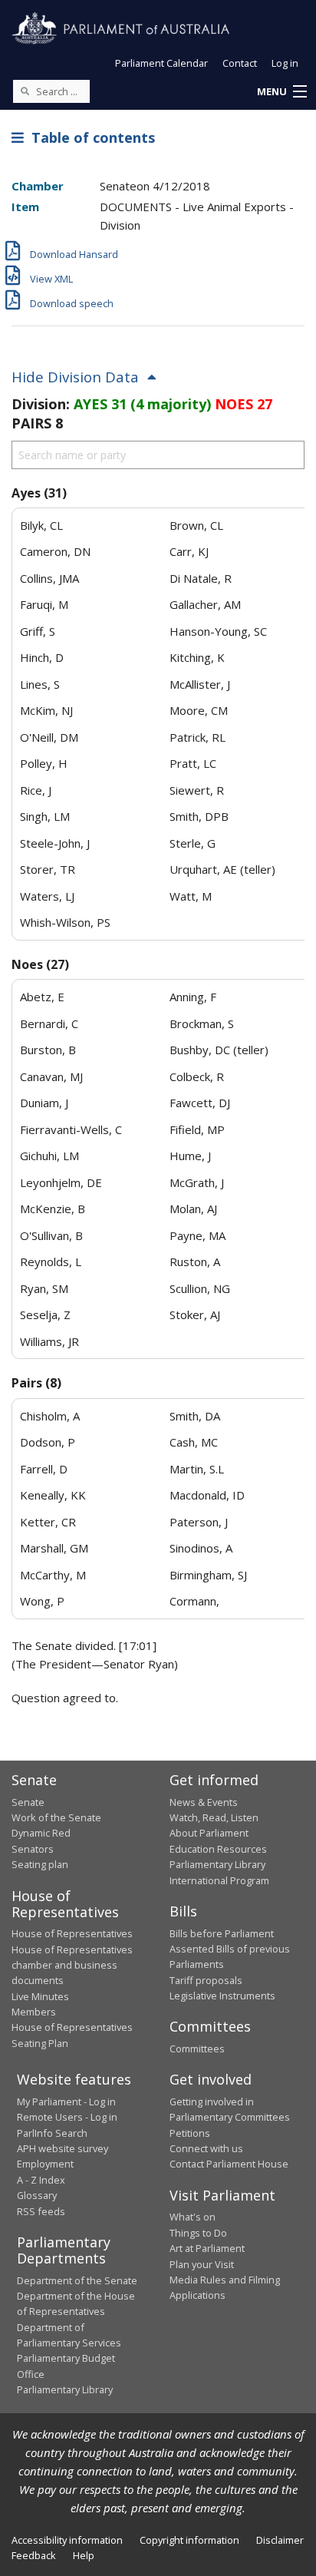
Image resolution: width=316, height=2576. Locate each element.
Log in (285, 63)
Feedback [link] (34, 2555)
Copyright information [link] (189, 2540)
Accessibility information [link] (67, 2540)
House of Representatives (72, 1933)
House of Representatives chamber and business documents (72, 1965)
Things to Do (198, 2233)
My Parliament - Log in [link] (66, 2101)
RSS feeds (41, 2211)
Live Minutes (40, 1996)
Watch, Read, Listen (214, 1817)
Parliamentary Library (217, 1864)
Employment (45, 2164)
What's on (193, 2217)
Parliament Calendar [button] (161, 63)
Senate (28, 1802)
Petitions (190, 2133)
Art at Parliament (207, 2248)
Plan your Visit (202, 2264)
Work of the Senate (56, 1817)
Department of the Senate (77, 2280)
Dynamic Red (41, 1833)
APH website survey (63, 2148)
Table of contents (89, 137)
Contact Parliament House (229, 2164)
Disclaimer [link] (280, 2540)
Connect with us (206, 2148)
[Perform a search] (25, 91)
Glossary (37, 2195)
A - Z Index (41, 2180)
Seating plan (40, 1864)
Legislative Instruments (222, 1996)
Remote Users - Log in (67, 2117)
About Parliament (209, 1833)
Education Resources (218, 1849)
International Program (219, 1880)
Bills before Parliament (222, 1933)
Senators (33, 1849)
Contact (240, 63)
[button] (281, 92)
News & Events (204, 1802)
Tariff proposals (206, 1980)
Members (34, 2012)
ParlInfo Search (52, 2133)
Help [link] (84, 2555)
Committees (197, 2049)
